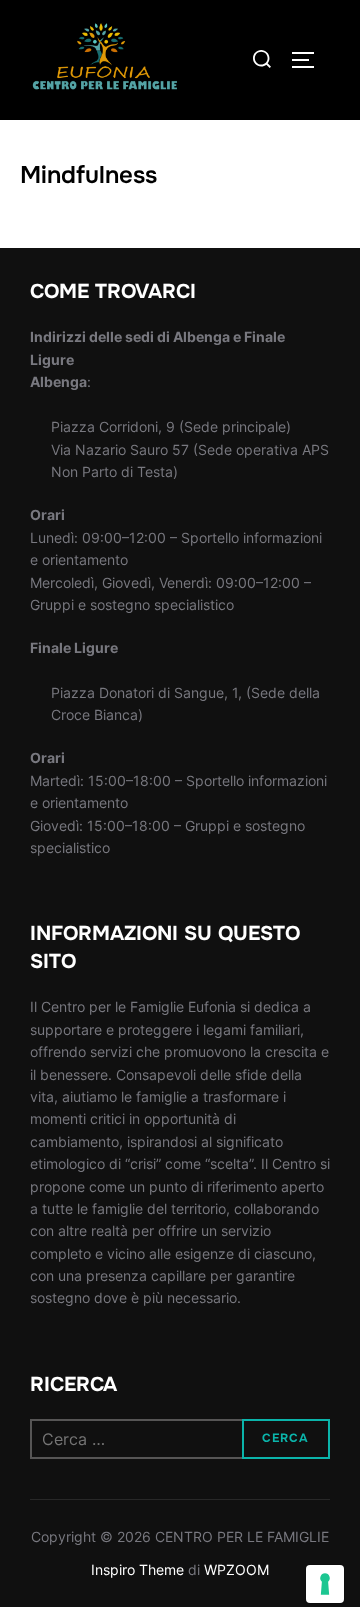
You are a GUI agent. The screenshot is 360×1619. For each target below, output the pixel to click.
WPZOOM (236, 1569)
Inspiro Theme (137, 1569)
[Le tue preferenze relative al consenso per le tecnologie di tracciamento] (325, 1584)
